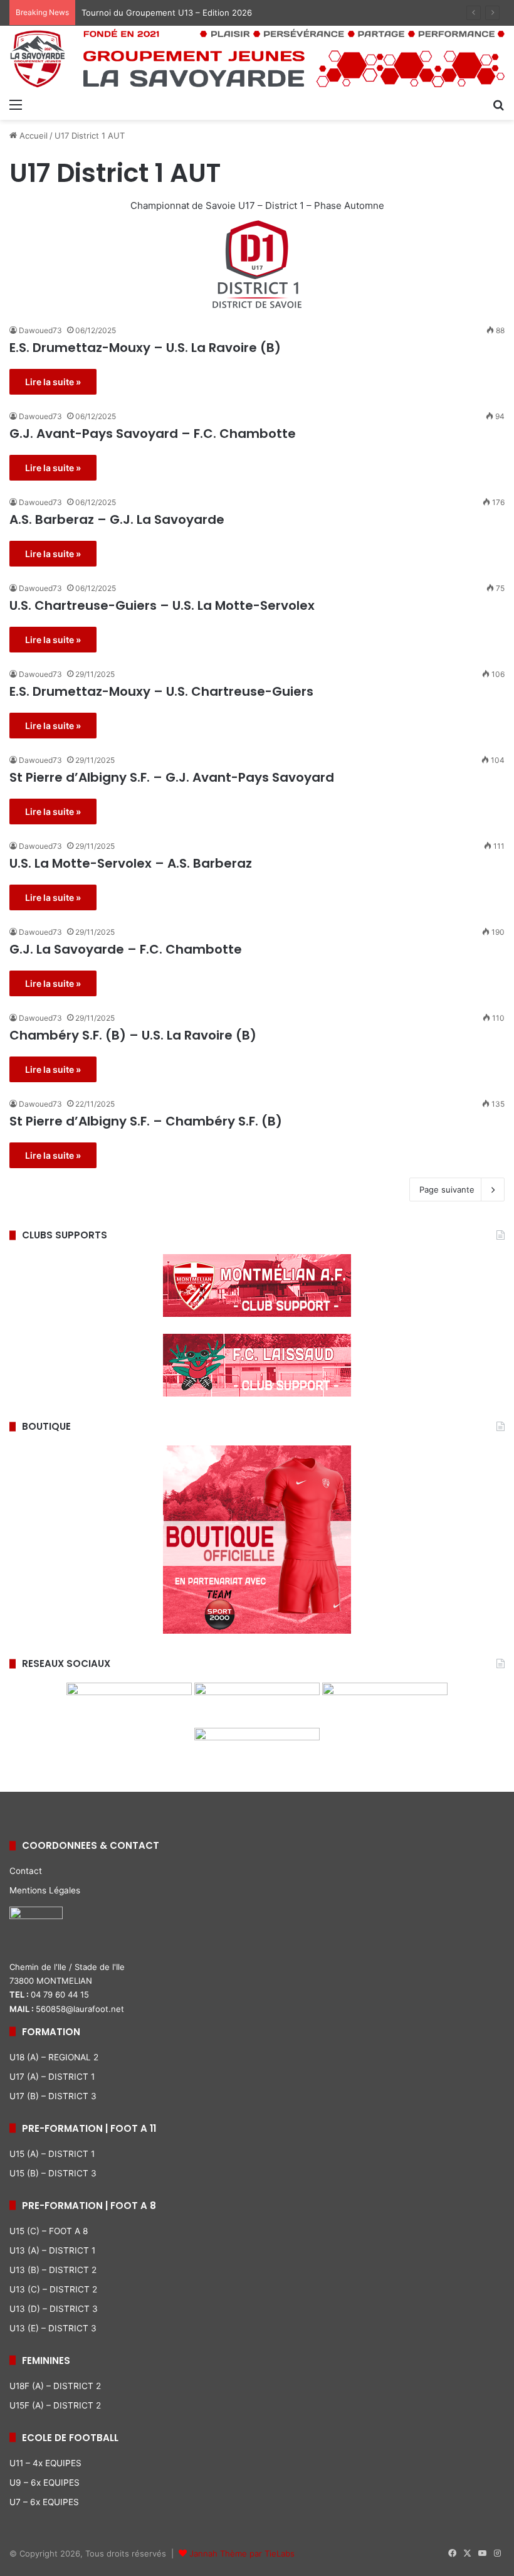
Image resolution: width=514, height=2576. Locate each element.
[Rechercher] (498, 104)
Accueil (32, 136)
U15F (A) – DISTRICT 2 (55, 2405)
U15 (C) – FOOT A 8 (49, 2231)
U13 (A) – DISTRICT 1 (52, 2250)
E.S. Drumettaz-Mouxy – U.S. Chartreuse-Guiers (161, 691)
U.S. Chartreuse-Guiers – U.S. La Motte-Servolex (162, 605)
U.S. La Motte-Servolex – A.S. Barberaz (131, 863)
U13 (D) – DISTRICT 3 (54, 2309)
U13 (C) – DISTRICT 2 (53, 2289)
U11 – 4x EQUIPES (45, 2463)
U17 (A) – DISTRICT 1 (52, 2077)
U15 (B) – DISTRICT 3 (53, 2173)
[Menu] (16, 104)
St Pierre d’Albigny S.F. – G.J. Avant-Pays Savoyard (172, 777)
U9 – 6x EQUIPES (45, 2483)
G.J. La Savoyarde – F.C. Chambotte (126, 949)
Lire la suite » (53, 382)
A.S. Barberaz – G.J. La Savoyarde (117, 519)
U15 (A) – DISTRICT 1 (52, 2154)
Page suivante (447, 1190)
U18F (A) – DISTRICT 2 (55, 2386)
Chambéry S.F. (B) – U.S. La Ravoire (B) (133, 1035)
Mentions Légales (45, 1890)
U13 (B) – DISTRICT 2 (53, 2270)
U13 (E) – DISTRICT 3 (53, 2328)
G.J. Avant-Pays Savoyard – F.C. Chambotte (153, 434)
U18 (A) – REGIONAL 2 (54, 2057)
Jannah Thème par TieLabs (242, 2553)
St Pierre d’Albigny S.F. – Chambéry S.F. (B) (146, 1121)
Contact (26, 1871)
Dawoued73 (40, 330)
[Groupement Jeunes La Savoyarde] (257, 59)
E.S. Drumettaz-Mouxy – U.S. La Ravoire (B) (145, 348)
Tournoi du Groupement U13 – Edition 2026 (167, 13)
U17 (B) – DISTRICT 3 (53, 2096)
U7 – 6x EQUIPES (44, 2502)
